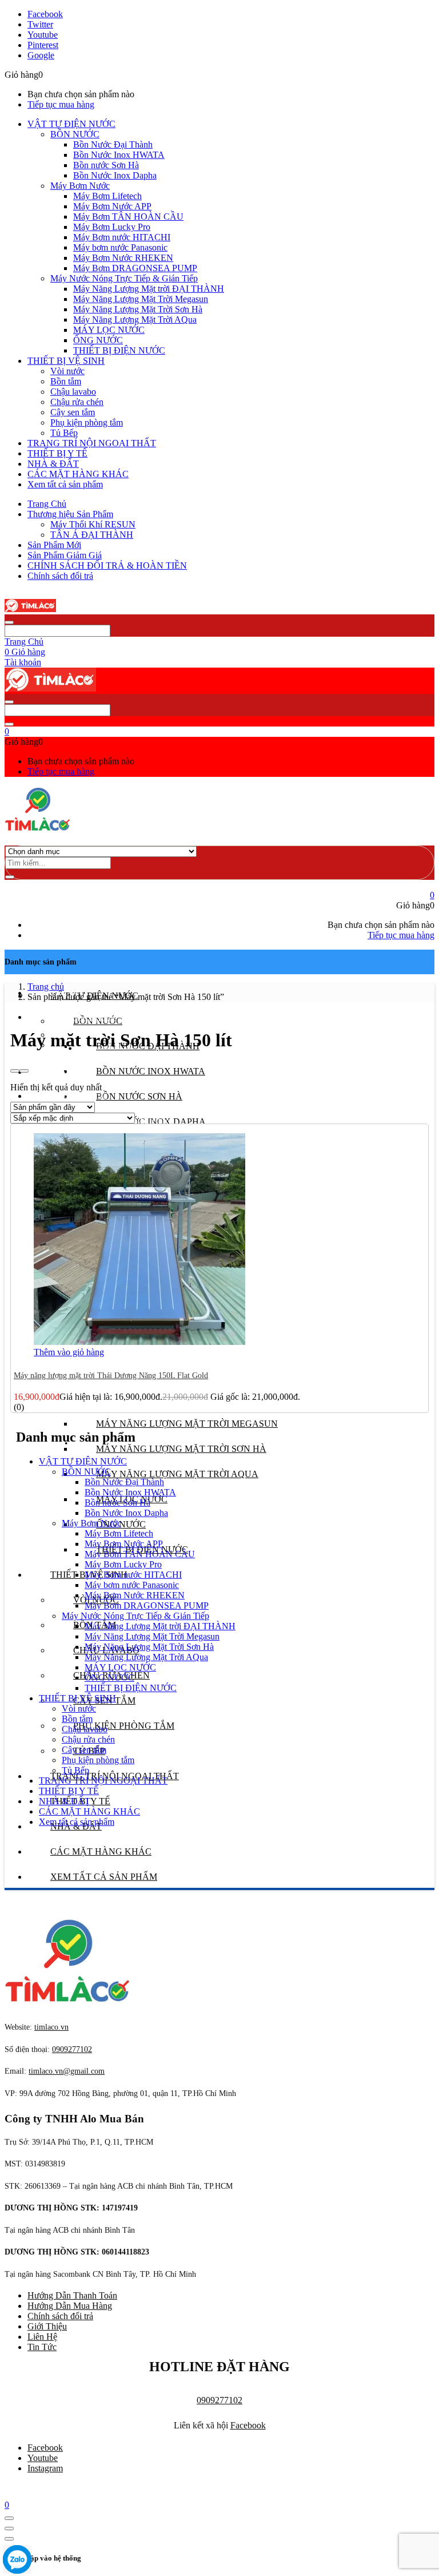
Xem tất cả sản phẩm (65, 484)
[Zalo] (17, 2561)
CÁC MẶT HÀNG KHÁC (78, 474)
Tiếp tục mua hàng (61, 104)
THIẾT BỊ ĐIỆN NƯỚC (119, 350)
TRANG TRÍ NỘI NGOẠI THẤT (92, 443)
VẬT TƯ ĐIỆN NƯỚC (71, 124)
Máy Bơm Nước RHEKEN (123, 258)
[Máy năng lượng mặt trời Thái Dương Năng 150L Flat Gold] (139, 1342)
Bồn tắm (66, 381)
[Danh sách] (24, 1071)
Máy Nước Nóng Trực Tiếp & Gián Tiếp (124, 278)
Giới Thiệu (47, 2326)
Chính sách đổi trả (60, 576)
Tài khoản (23, 662)
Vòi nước (67, 371)
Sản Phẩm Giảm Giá (65, 555)
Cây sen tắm (73, 412)
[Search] (10, 877)
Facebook (248, 2425)
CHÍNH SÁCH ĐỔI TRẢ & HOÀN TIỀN (107, 565)
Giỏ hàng (25, 652)
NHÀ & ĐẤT (53, 464)
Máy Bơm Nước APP (112, 206)
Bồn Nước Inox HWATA (119, 155)
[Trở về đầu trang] (9, 2518)
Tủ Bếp (64, 433)
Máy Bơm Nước (80, 186)
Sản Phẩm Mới (54, 545)
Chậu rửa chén (77, 402)
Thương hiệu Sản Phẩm (70, 514)
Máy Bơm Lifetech (107, 196)
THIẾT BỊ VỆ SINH (66, 361)
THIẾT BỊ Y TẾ (57, 453)
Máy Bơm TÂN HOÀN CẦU (128, 217)
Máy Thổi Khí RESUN (93, 524)
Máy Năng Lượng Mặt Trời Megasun (141, 299)
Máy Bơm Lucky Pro (112, 227)
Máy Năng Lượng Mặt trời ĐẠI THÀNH (149, 289)
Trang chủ (46, 987)
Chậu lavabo (73, 392)
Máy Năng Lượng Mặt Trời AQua (135, 319)
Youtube (43, 2458)
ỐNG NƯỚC (98, 340)
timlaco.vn (67, 2071)
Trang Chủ (47, 504)
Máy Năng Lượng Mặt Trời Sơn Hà (138, 309)
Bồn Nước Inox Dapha (115, 175)
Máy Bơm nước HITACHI (122, 237)
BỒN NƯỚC (75, 134)
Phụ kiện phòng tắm (87, 422)
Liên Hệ (42, 2337)
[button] (7, 731)
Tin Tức (42, 2347)
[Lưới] (15, 1071)
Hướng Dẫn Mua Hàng (70, 2306)
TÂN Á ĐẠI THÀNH (92, 535)
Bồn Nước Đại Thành (113, 144)
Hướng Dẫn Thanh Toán (72, 2295)
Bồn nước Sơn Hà (106, 165)
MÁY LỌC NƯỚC (109, 330)
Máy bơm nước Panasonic (120, 247)
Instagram (45, 2468)
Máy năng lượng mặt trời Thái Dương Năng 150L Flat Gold (111, 1376)
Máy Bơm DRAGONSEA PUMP (135, 268)
